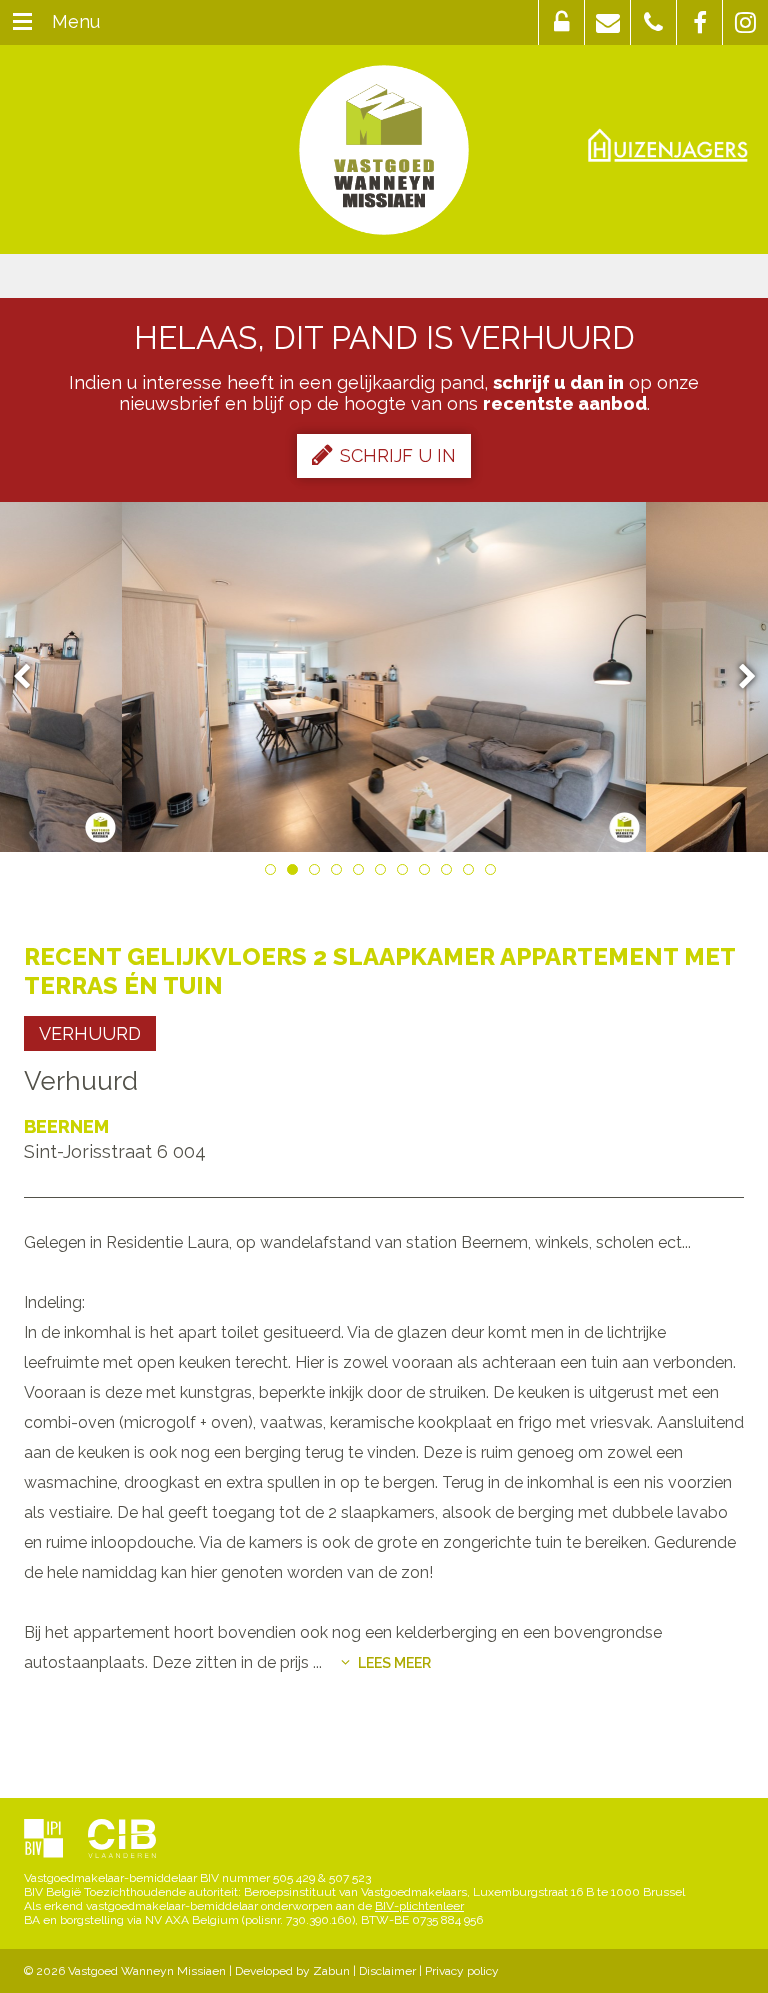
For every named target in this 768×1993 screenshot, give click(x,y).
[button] (561, 22)
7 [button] (406, 873)
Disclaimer (387, 1971)
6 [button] (384, 873)
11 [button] (494, 873)
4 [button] (340, 873)
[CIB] (122, 1840)
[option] (384, 677)
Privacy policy (462, 1971)
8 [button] (428, 873)
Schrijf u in (398, 455)
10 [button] (472, 873)
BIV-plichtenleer (419, 1906)
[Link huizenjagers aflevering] (668, 144)
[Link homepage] (384, 150)
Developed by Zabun (292, 1971)
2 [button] (296, 873)
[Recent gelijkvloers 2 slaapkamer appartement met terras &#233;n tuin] (384, 677)
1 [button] (274, 873)
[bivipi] (43, 1840)
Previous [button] (31, 677)
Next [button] (738, 677)
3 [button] (318, 873)
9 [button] (450, 873)
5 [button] (362, 873)
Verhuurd (90, 1033)
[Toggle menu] (22, 22)
